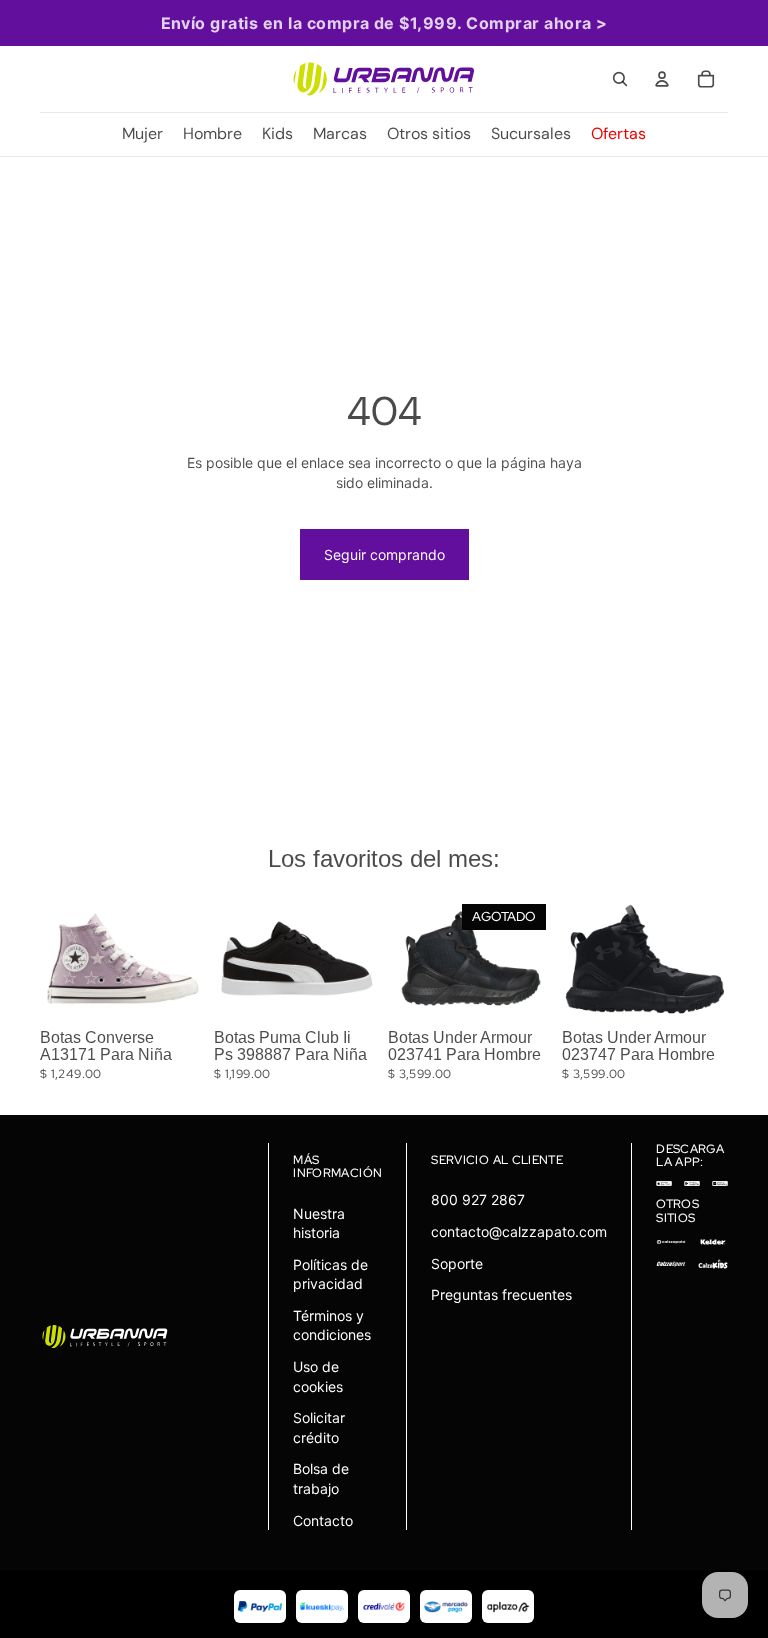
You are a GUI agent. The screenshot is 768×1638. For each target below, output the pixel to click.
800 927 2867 (478, 1199)
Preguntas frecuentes (501, 1294)
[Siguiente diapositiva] (184, 959)
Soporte (457, 1263)
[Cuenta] (662, 79)
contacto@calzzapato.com (519, 1231)
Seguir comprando (384, 554)
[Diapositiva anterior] (62, 959)
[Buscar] (620, 79)
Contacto (323, 1520)
